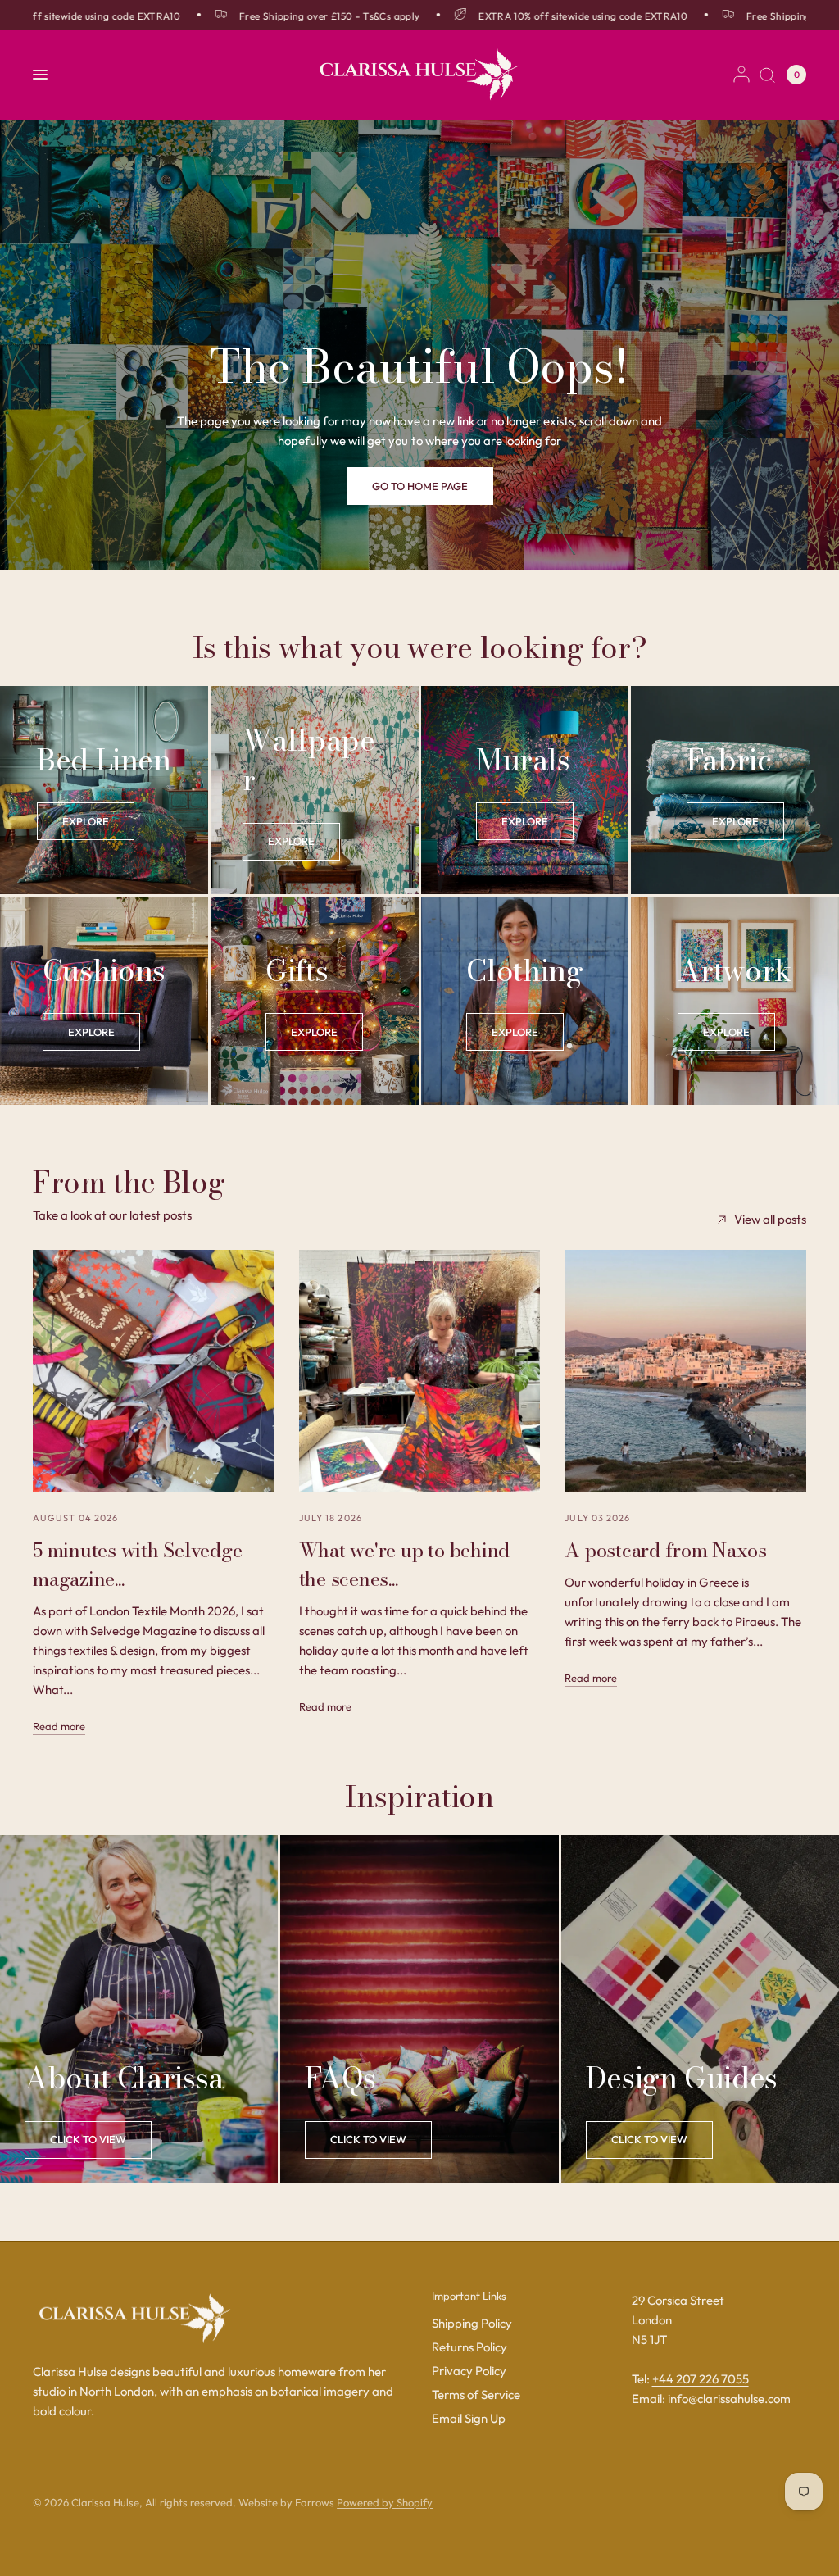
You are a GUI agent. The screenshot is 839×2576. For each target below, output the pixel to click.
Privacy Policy (469, 2371)
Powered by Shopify (385, 2502)
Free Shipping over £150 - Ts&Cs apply (297, 16)
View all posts (770, 1219)
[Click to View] (88, 2140)
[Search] (767, 75)
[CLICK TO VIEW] (368, 2140)
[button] (420, 486)
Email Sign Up (469, 2418)
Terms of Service (476, 2394)
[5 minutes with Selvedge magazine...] (154, 1371)
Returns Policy (469, 2347)
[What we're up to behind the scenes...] (420, 1371)
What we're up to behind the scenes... (404, 1565)
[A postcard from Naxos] (685, 1371)
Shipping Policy (472, 2323)
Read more (59, 1726)
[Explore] (86, 821)
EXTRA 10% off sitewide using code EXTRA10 (550, 16)
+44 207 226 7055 (701, 2379)
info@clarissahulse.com (729, 2399)
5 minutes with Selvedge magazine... (137, 1565)
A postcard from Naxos (665, 1550)
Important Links (469, 2296)
